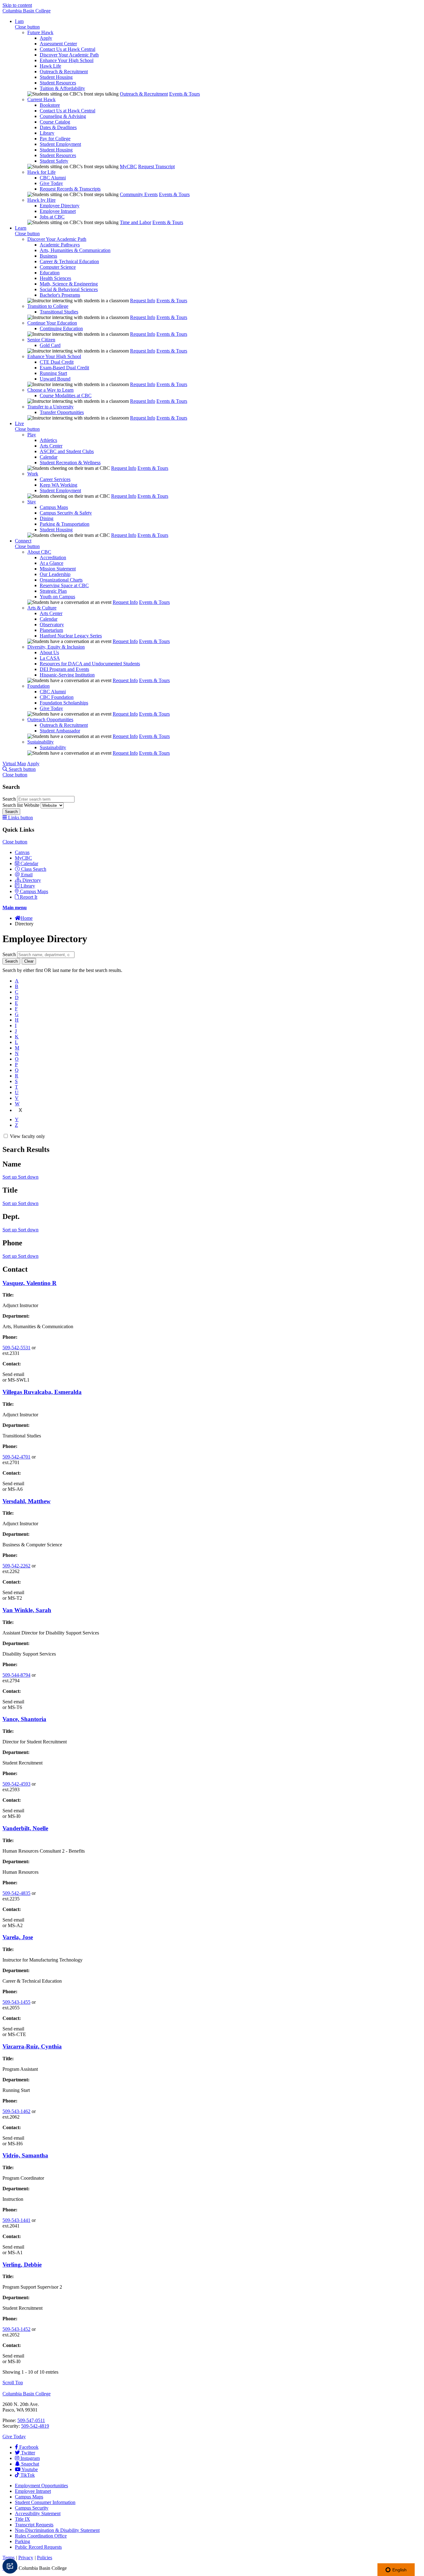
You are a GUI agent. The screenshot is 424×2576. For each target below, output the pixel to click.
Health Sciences (55, 278)
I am (19, 21)
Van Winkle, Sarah (27, 1610)
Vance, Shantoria (24, 1719)
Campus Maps (54, 507)
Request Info (143, 301)
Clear (29, 961)
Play (32, 435)
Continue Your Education (52, 323)
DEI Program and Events (64, 669)
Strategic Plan (53, 591)
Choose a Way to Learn (50, 390)
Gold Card (50, 345)
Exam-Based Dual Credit (64, 368)
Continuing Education (61, 328)
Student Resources (58, 83)
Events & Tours (185, 94)
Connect (23, 541)
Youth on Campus (57, 597)
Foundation (38, 686)
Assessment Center (58, 44)
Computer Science (58, 267)
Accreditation (53, 557)
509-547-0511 (31, 2420)
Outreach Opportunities (50, 719)
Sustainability (41, 742)
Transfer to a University (50, 407)
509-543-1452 (16, 2329)
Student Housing (56, 77)
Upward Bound (55, 379)
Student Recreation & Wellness (70, 463)
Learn (21, 228)
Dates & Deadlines (58, 127)
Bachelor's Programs (60, 295)
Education (50, 273)
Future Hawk (40, 32)
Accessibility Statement (38, 2513)
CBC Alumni (53, 178)
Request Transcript (156, 166)
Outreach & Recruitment (64, 72)
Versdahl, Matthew (27, 1501)
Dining (47, 518)
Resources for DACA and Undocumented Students (90, 664)
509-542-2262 (16, 1566)
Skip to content (17, 5)
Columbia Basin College (27, 11)
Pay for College (55, 139)
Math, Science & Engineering (69, 284)
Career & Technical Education (69, 261)
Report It (29, 897)
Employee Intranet (58, 211)
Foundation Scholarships (64, 703)
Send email (13, 1374)
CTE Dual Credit (57, 362)
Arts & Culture (42, 608)
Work (33, 474)
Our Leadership (55, 574)
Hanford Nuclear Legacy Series (71, 636)
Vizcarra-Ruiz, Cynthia (32, 2046)
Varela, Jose (18, 1937)
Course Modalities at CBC (66, 396)
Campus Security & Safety (66, 513)
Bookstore (50, 105)
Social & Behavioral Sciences (69, 289)
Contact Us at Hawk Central (68, 49)
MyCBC (128, 166)
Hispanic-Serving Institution (67, 675)
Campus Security (32, 2508)
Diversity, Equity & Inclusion (56, 647)
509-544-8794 (16, 1675)
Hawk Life (50, 66)
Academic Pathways (60, 245)
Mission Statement (58, 569)
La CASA (50, 658)
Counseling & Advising (63, 116)
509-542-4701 (16, 1457)
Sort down (28, 1177)
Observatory (52, 625)
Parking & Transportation (65, 524)
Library (47, 133)
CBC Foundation (57, 697)
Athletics (48, 440)
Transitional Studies (59, 312)
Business (48, 256)
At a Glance (52, 563)
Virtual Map (14, 764)
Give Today (51, 183)
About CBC (39, 552)
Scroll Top (13, 2383)
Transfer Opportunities (62, 412)
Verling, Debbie (22, 2265)
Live (19, 423)
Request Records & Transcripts (70, 189)
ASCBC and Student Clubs (67, 451)
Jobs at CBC (52, 217)
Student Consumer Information (45, 2502)
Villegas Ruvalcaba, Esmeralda (42, 1392)
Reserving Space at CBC (64, 585)
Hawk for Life (41, 172)
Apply (46, 38)
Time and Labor (135, 222)
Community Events (139, 194)
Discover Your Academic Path (69, 55)
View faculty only (27, 1136)
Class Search (34, 869)
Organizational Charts (61, 580)
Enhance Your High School (67, 60)
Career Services (55, 479)
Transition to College (48, 306)
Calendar (49, 457)
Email (27, 875)
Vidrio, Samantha (25, 2155)
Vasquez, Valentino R (29, 1283)
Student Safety (54, 161)
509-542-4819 (35, 2426)
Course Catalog (55, 122)
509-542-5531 (16, 1348)
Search (10, 799)
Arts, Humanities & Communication (75, 250)
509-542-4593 (16, 1784)
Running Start (53, 373)
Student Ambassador (60, 731)
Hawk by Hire (41, 200)
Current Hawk (41, 99)
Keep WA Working (59, 485)
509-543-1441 (16, 2220)
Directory (32, 880)
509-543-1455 (16, 2002)
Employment (41, 2486)
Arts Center (51, 446)
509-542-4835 (16, 1893)
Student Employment (60, 144)
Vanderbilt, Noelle (25, 1828)
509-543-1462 (16, 2111)
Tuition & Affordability (62, 88)
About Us (49, 652)
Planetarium (51, 630)
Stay (32, 502)
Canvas (22, 852)
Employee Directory (60, 206)
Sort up (10, 1177)
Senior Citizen (41, 340)
